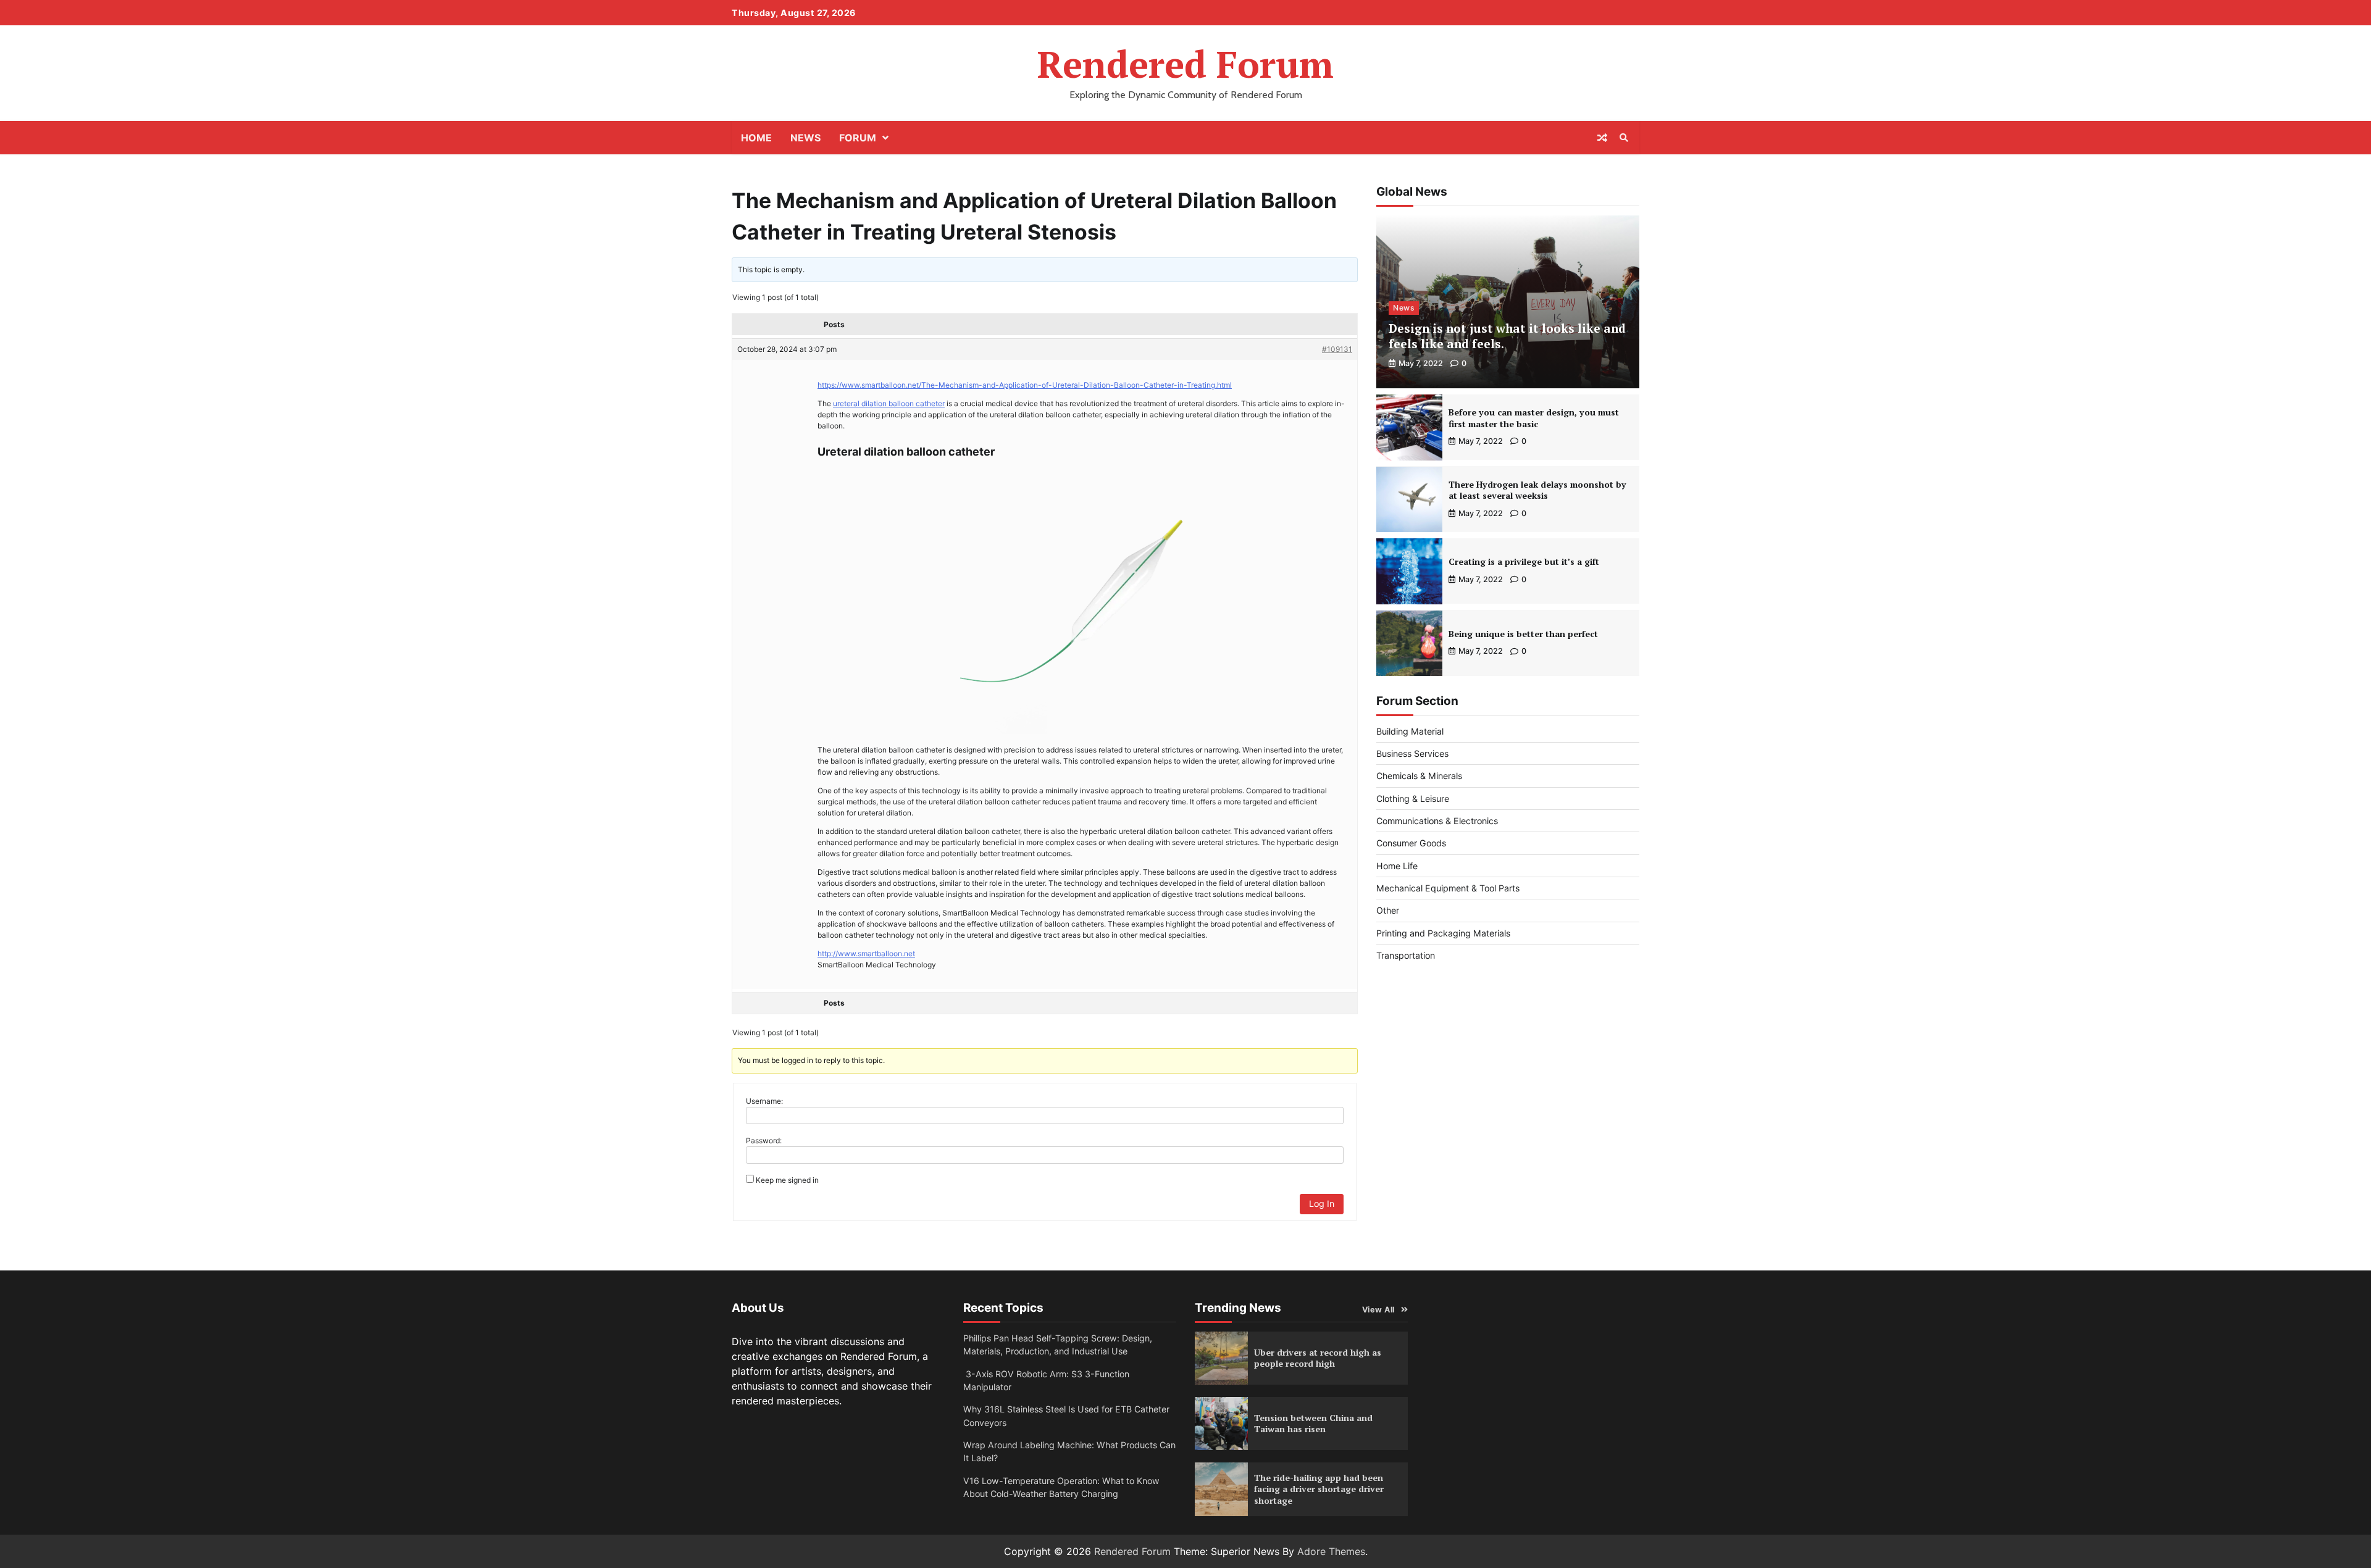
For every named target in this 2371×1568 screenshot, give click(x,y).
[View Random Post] (1602, 138)
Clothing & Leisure (1413, 799)
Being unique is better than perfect (1523, 634)
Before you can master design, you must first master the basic (1534, 418)
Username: (764, 1101)
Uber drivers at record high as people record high (1318, 1358)
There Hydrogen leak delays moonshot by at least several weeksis (1537, 490)
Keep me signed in (787, 1180)
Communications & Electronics (1437, 821)
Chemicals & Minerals (1419, 776)
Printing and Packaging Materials (1443, 933)
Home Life (1397, 866)
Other (1388, 911)
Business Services (1412, 753)
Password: (764, 1141)
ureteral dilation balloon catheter (889, 403)
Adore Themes (1331, 1551)
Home (756, 138)
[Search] (1624, 138)
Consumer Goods (1411, 844)
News (805, 138)
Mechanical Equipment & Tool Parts (1448, 888)
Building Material (1410, 731)
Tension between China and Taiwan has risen (1313, 1424)
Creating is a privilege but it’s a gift (1524, 562)
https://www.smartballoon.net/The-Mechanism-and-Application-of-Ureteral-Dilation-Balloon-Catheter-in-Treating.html (1025, 385)
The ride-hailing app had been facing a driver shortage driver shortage (1319, 1489)
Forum (858, 138)
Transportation (1406, 955)
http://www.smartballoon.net (866, 953)
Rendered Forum (1185, 64)
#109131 (1337, 349)
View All (1378, 1310)
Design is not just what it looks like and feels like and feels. (1507, 336)
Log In (1322, 1203)
